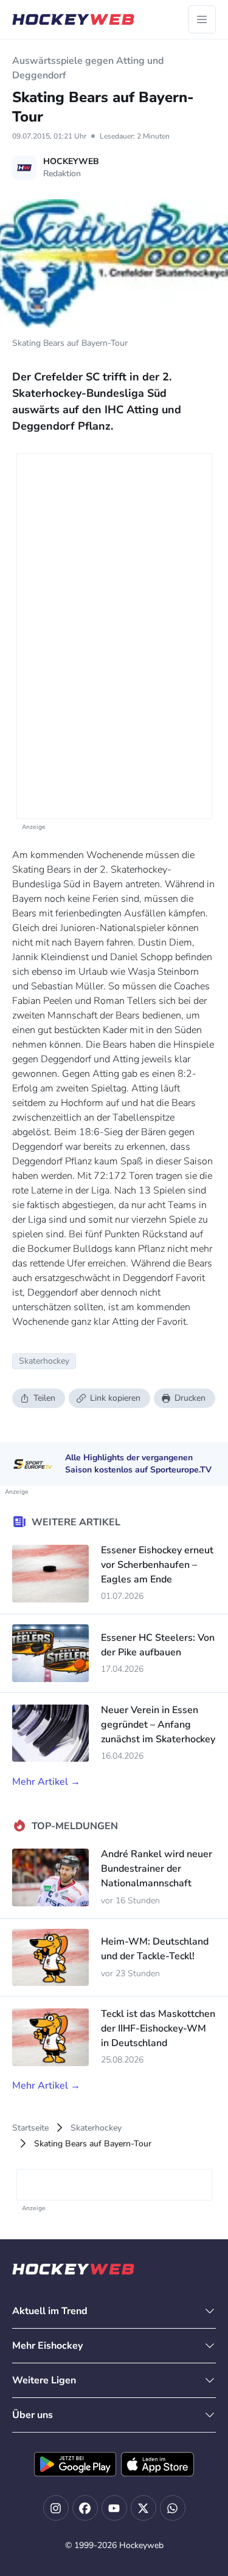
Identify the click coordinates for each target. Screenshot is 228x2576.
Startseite (30, 2128)
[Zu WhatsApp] (173, 2508)
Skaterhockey (96, 2128)
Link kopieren (115, 1398)
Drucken (190, 1398)
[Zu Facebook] (85, 2508)
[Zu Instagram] (56, 2508)
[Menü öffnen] (202, 19)
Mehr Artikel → (46, 1782)
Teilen (44, 1398)
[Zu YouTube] (114, 2508)
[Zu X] (143, 2508)
